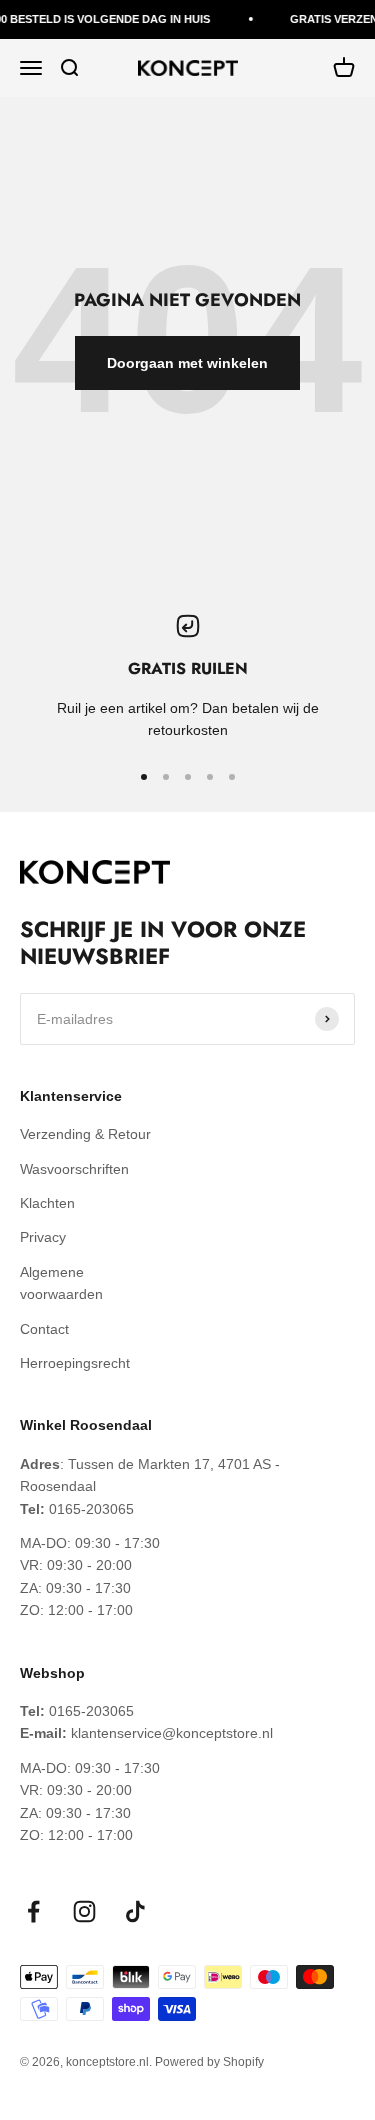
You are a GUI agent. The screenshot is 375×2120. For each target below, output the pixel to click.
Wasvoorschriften (74, 1169)
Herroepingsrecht (75, 1363)
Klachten (47, 1203)
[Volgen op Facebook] (33, 1911)
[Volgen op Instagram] (84, 1911)
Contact (44, 1329)
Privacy (43, 1237)
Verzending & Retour (85, 1134)
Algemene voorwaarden (61, 1283)
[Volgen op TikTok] (135, 1911)
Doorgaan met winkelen (187, 363)
